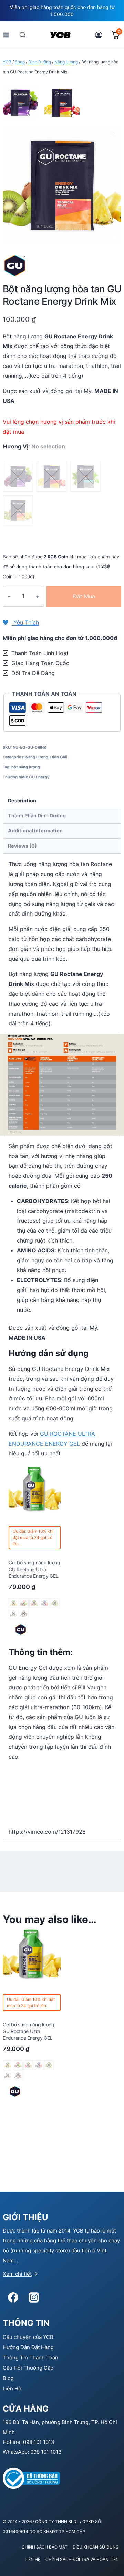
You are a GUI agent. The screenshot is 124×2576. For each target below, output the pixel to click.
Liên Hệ (12, 2388)
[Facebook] (13, 2297)
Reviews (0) (22, 846)
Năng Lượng (37, 757)
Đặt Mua (84, 596)
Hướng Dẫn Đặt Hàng (28, 2347)
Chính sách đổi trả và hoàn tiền (82, 2559)
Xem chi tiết (17, 2274)
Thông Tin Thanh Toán (30, 2358)
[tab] (62, 801)
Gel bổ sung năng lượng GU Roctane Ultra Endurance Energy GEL (34, 1569)
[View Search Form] (23, 35)
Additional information (35, 831)
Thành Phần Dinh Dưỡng (37, 815)
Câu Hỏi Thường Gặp (28, 2368)
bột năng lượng (26, 767)
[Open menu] (6, 35)
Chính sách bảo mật (45, 2547)
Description (22, 800)
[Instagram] (34, 2297)
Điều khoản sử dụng (96, 2547)
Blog (8, 2378)
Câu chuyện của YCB (28, 2337)
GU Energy (39, 777)
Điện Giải (59, 757)
